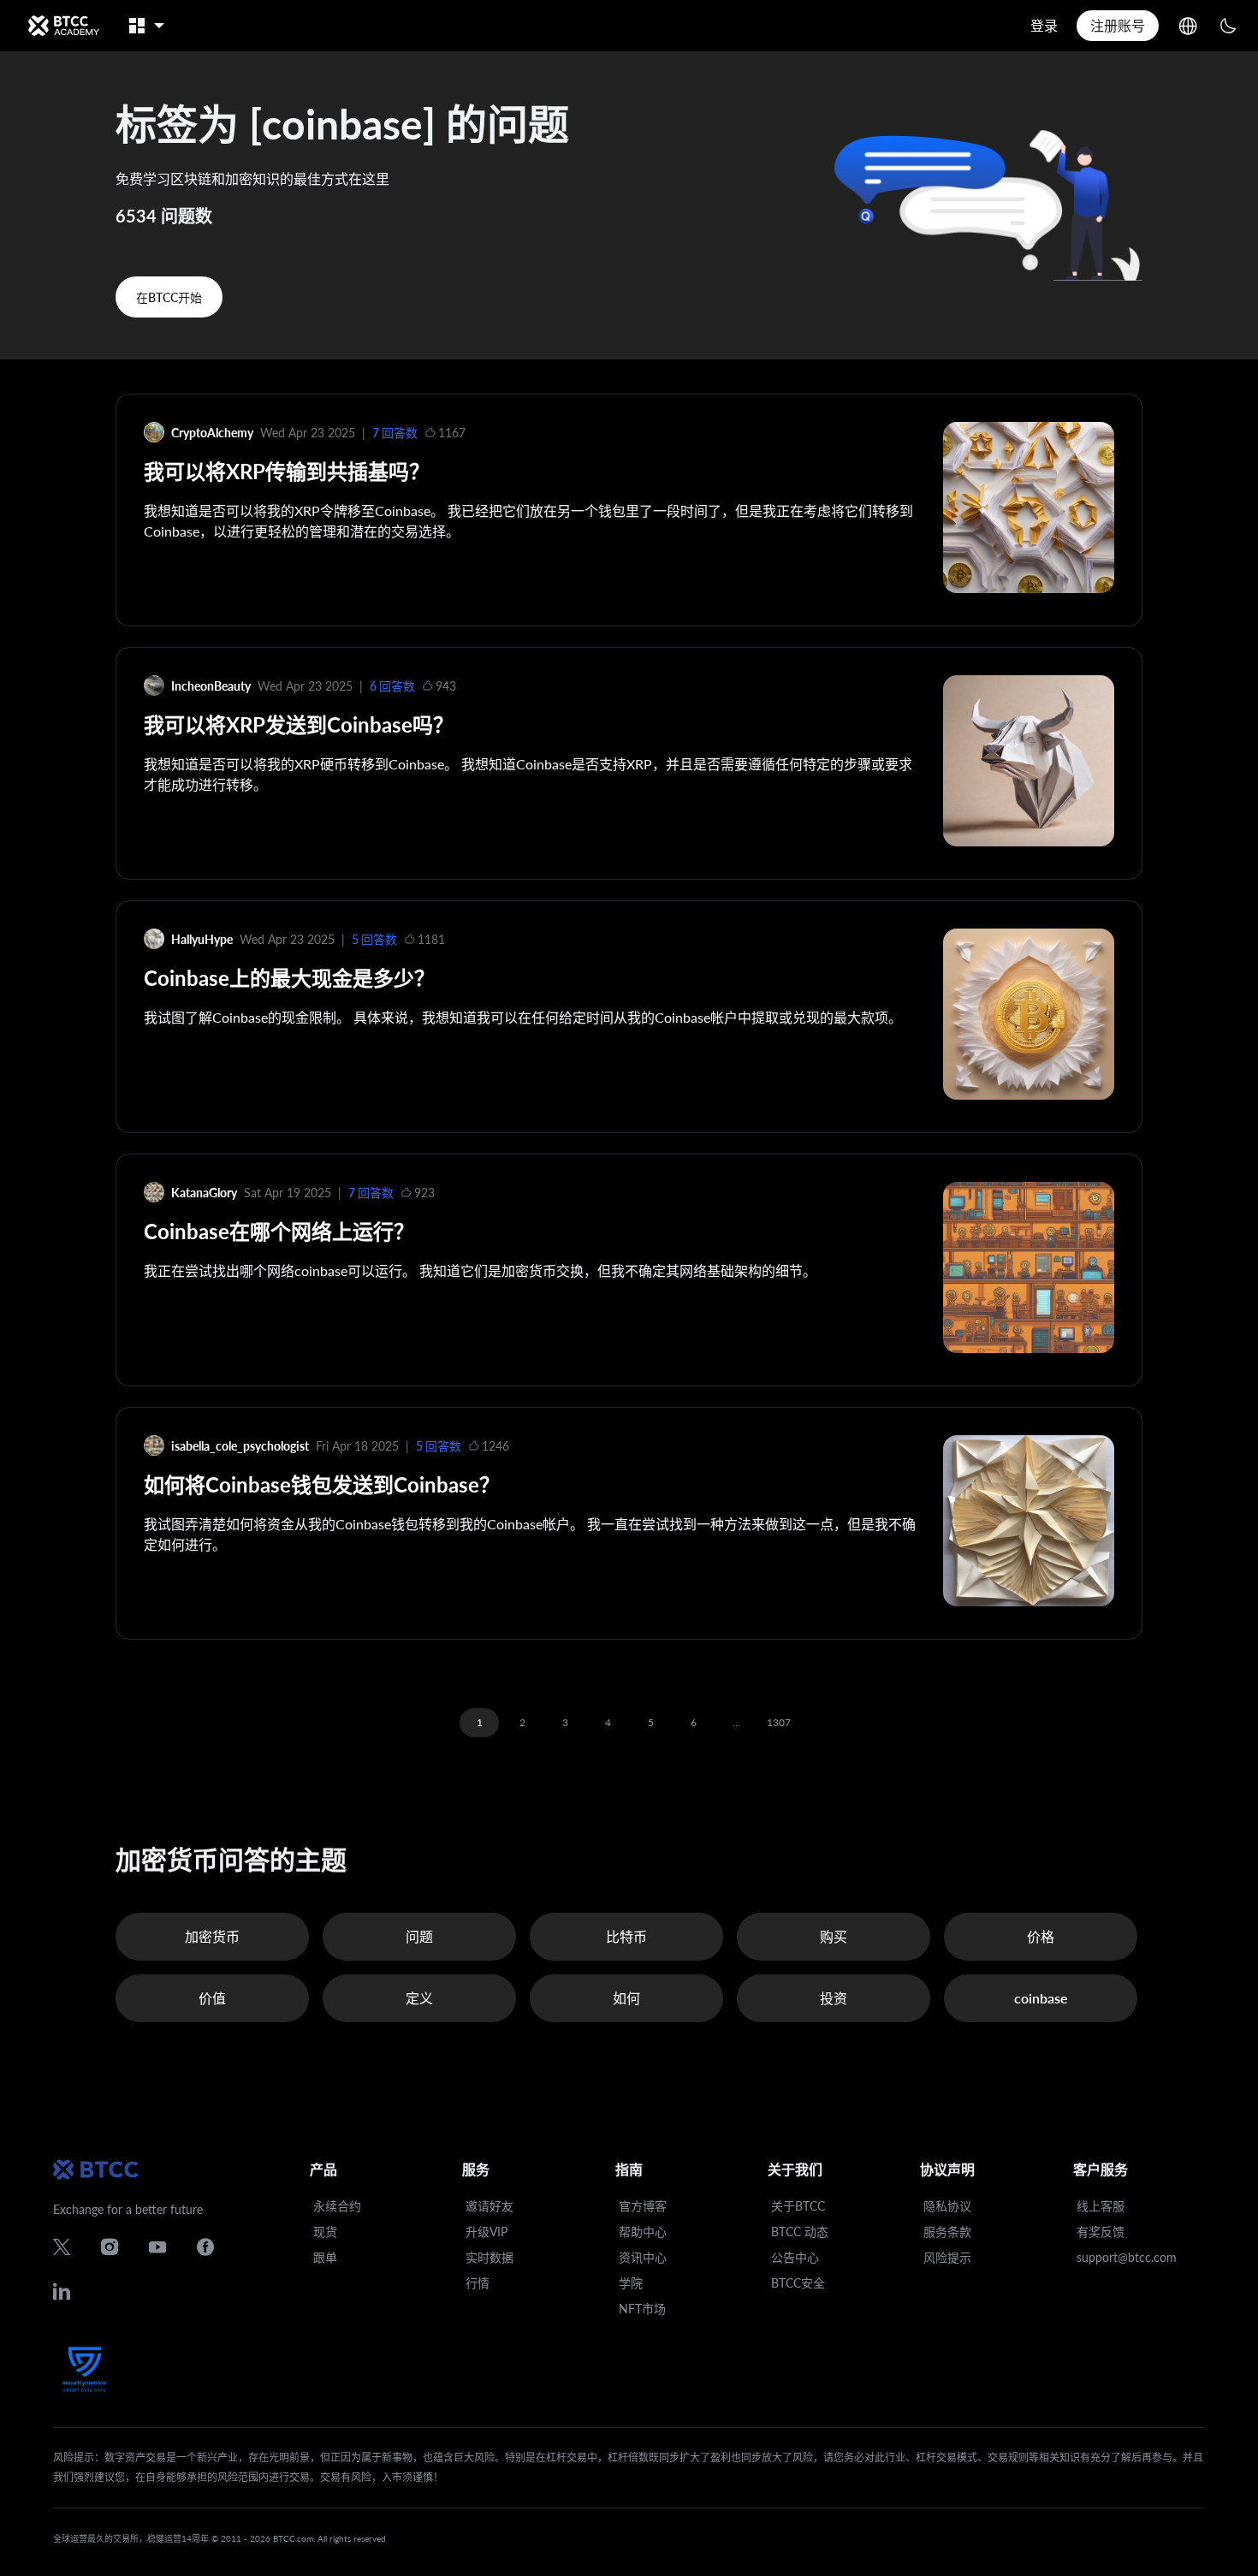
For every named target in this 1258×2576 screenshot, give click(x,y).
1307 (779, 1722)
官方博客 (643, 2206)
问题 (419, 1936)
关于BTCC (798, 2206)
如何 (626, 1998)
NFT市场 (642, 2309)
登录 (1044, 25)
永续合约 (337, 2206)
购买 (834, 1936)
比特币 (626, 1936)
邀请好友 (490, 2206)
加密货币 (212, 1936)
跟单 (325, 2257)
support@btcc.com (1127, 2257)
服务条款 (947, 2232)
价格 (1041, 1936)
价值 (212, 1998)
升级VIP (487, 2232)
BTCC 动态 (800, 2232)
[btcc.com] (63, 26)
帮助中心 (643, 2232)
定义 (419, 1998)
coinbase (1041, 1998)
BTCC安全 (798, 2283)
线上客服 (1101, 2206)
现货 (325, 2232)
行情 (478, 2283)
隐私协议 (947, 2206)
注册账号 (1118, 25)
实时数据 (490, 2257)
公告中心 (795, 2257)
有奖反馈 (1101, 2232)
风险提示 (947, 2257)
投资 (834, 1998)
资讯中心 (643, 2257)
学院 (631, 2283)
